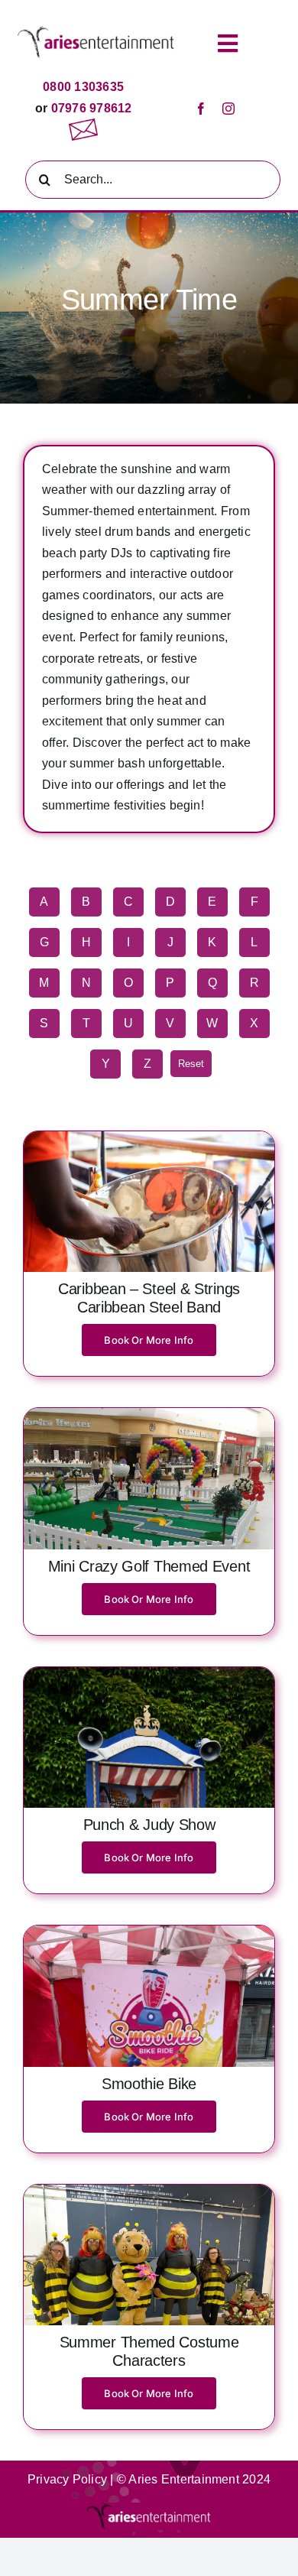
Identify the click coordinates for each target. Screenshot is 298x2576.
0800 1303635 (83, 87)
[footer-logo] (149, 2508)
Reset (191, 1064)
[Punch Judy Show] (149, 1673)
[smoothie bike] (149, 1931)
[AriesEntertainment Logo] (96, 32)
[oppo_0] (149, 2190)
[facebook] (201, 109)
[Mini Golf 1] (149, 1414)
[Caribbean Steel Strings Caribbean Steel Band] (149, 1137)
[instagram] (228, 109)
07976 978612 (89, 108)
